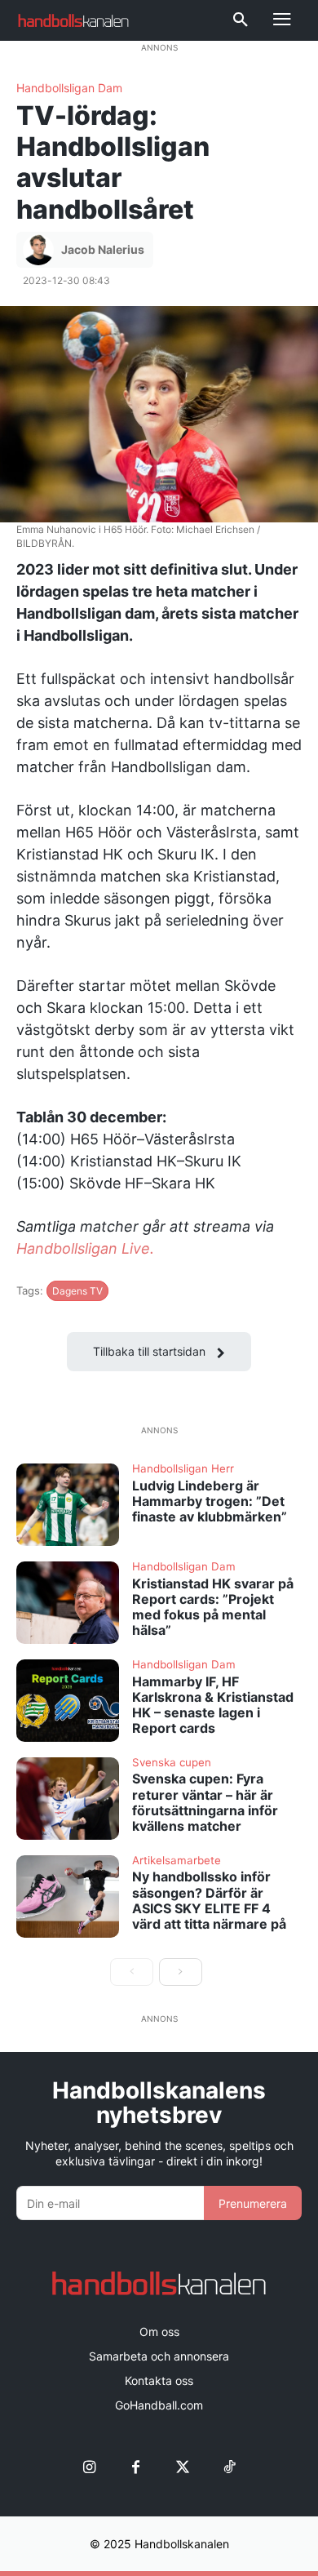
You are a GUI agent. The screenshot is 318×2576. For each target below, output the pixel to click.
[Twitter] (182, 2467)
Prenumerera (253, 2203)
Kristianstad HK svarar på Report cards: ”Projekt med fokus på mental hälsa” (213, 1607)
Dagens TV (77, 1291)
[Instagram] (89, 2467)
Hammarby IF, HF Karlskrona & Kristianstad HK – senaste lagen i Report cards (213, 1705)
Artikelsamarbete (177, 1861)
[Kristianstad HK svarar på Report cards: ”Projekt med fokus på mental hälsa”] (68, 1603)
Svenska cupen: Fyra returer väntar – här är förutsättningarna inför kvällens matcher (205, 1802)
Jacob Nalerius (103, 249)
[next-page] (181, 1972)
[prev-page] (132, 1972)
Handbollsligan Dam (69, 88)
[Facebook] (136, 2467)
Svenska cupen (172, 1763)
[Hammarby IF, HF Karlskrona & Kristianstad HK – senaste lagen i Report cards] (68, 1701)
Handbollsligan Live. (85, 1248)
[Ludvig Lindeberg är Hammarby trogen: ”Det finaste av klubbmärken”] (68, 1505)
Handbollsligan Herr (183, 1469)
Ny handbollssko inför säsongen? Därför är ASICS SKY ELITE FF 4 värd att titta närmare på (209, 1900)
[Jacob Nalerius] (41, 250)
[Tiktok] (229, 2467)
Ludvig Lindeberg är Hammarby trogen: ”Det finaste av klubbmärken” (210, 1501)
